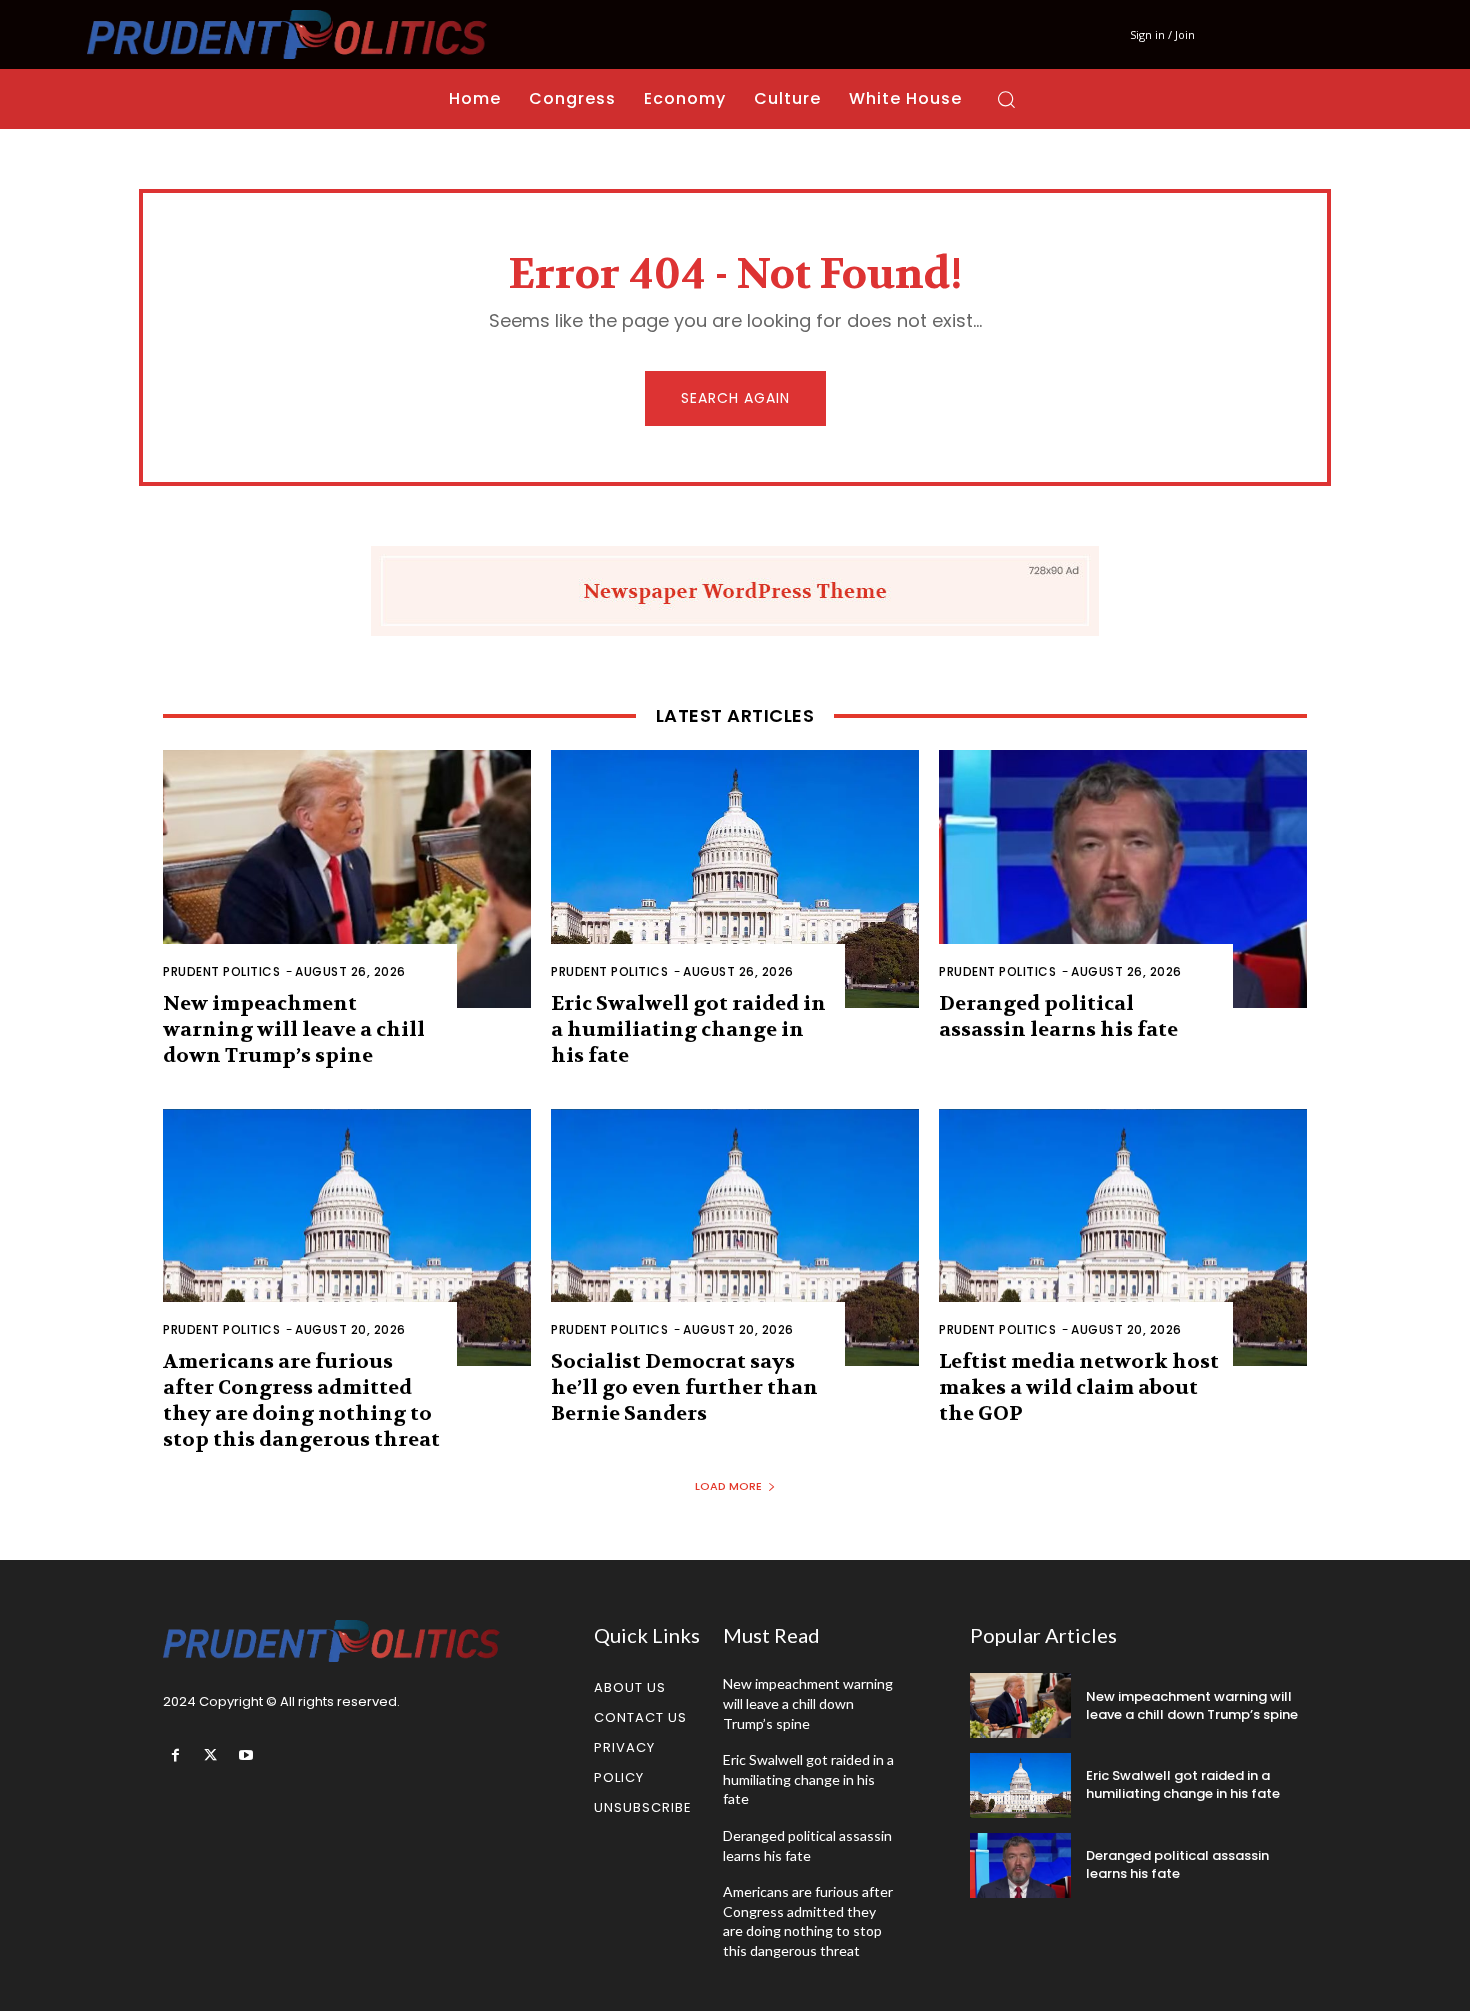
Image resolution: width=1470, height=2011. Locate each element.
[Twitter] (210, 1755)
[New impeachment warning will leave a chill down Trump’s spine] (347, 879)
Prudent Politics (221, 971)
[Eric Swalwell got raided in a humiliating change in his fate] (735, 879)
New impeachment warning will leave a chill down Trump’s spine (294, 1029)
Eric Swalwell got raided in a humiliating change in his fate (688, 1029)
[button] (1006, 99)
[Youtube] (245, 1755)
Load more (728, 1486)
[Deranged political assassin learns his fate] (1123, 879)
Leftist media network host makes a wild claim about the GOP (1079, 1387)
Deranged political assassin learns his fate (1058, 1016)
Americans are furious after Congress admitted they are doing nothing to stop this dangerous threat (301, 1400)
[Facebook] (175, 1755)
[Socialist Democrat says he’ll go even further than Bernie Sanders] (735, 1238)
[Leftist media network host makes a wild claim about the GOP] (1123, 1238)
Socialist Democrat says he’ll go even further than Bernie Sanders (684, 1387)
